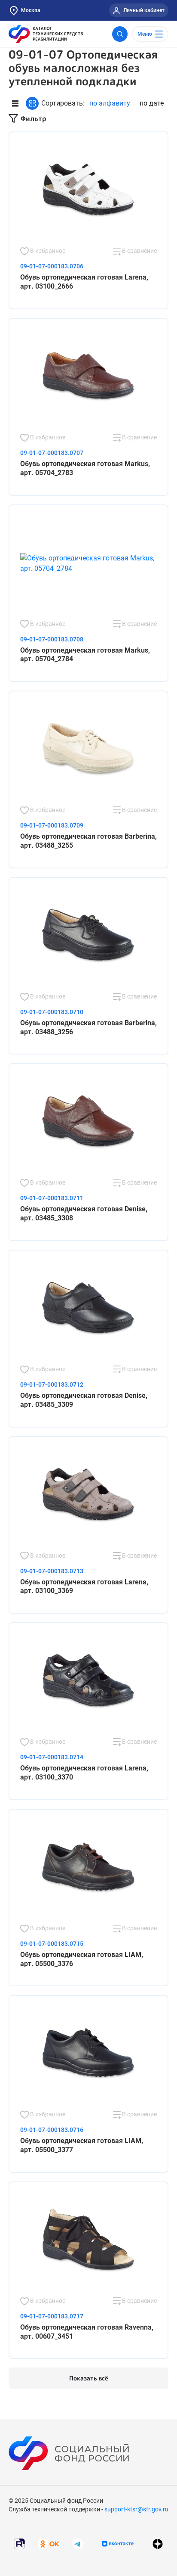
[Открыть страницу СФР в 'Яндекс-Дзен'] (158, 2544)
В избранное (47, 251)
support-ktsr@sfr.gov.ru (136, 2509)
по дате (152, 103)
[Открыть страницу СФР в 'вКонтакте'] (118, 2544)
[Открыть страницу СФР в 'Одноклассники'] (49, 2543)
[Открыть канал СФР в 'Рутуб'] (19, 2543)
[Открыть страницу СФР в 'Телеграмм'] (78, 2543)
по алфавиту (110, 103)
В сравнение (139, 251)
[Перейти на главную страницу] (46, 34)
